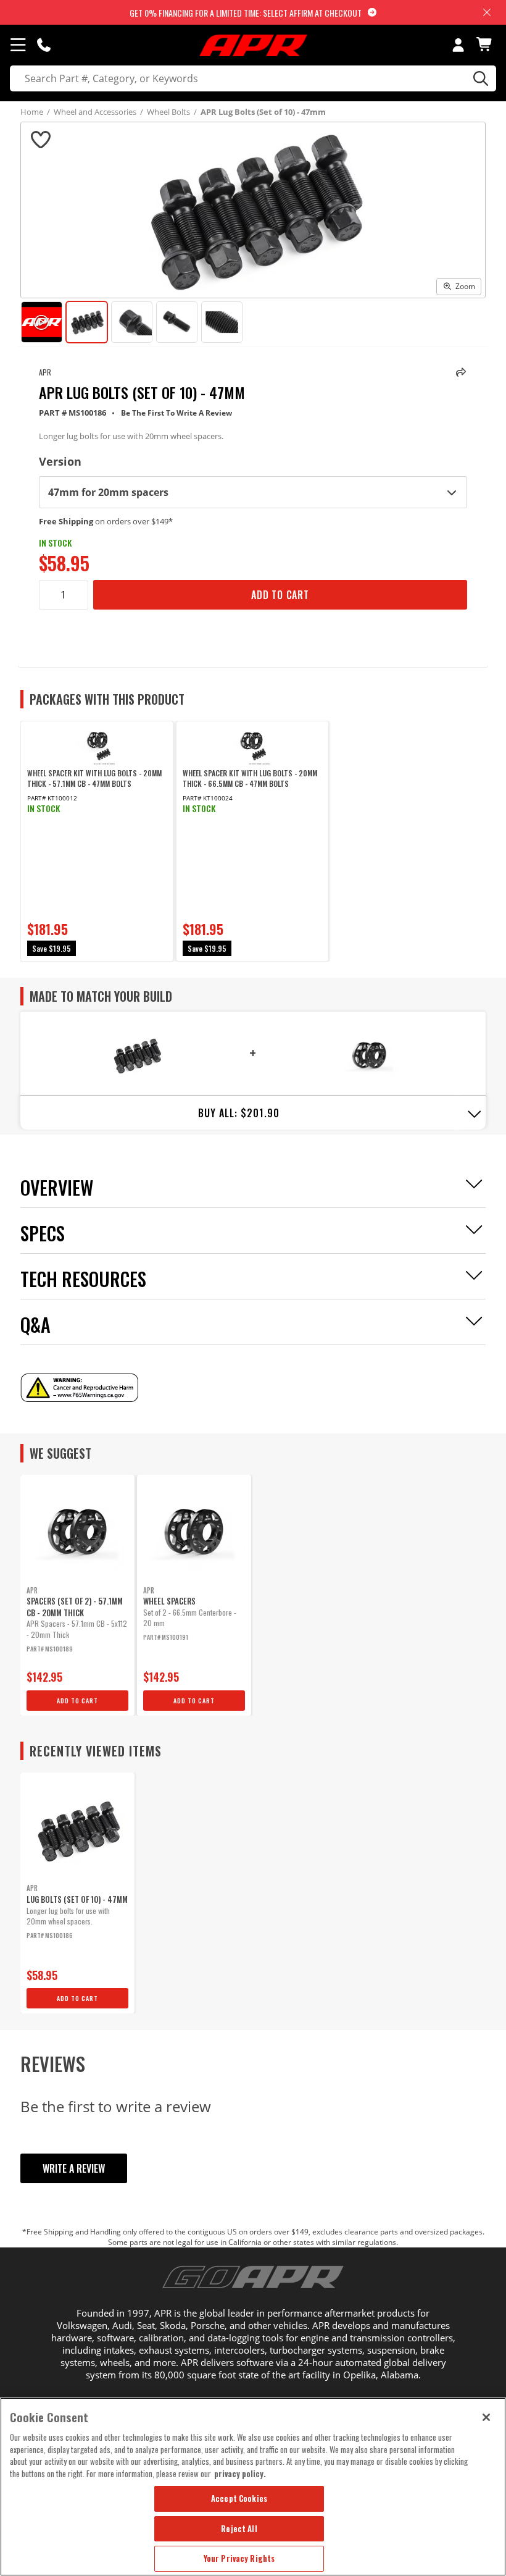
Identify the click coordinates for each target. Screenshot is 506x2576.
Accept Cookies (239, 2498)
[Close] (486, 2417)
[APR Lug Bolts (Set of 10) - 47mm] (137, 1054)
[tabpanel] (97, 841)
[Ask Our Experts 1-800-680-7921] (44, 44)
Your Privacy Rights (239, 2558)
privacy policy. (240, 2473)
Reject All (239, 2528)
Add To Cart (280, 595)
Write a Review (74, 2168)
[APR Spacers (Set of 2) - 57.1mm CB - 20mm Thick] (369, 1054)
